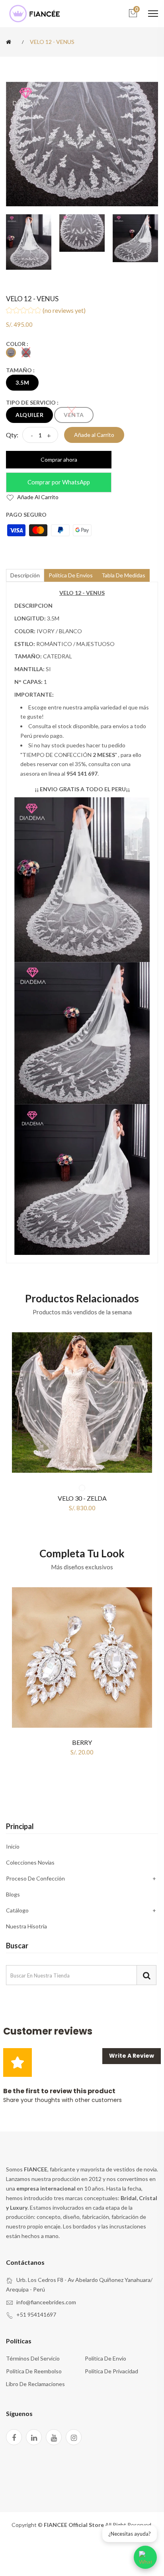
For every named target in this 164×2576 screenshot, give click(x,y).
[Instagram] (74, 2437)
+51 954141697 (36, 2314)
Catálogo (17, 1910)
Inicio (13, 1847)
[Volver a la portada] (10, 42)
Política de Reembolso (34, 2371)
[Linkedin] (34, 2437)
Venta (74, 415)
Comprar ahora (59, 459)
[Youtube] (54, 2437)
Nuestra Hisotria (26, 1926)
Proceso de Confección (35, 1878)
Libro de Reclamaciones (35, 2384)
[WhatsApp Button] (145, 2557)
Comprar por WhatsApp (59, 482)
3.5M (22, 382)
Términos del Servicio (33, 2358)
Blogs (13, 1894)
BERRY (82, 1742)
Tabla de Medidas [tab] (123, 575)
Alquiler (29, 415)
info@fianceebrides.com (46, 2302)
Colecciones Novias (30, 1862)
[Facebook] (14, 2437)
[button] (82, 311)
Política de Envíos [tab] (71, 575)
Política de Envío (105, 2358)
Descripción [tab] (25, 575)
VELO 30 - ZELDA (82, 1498)
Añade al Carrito (37, 497)
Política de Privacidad (111, 2371)
